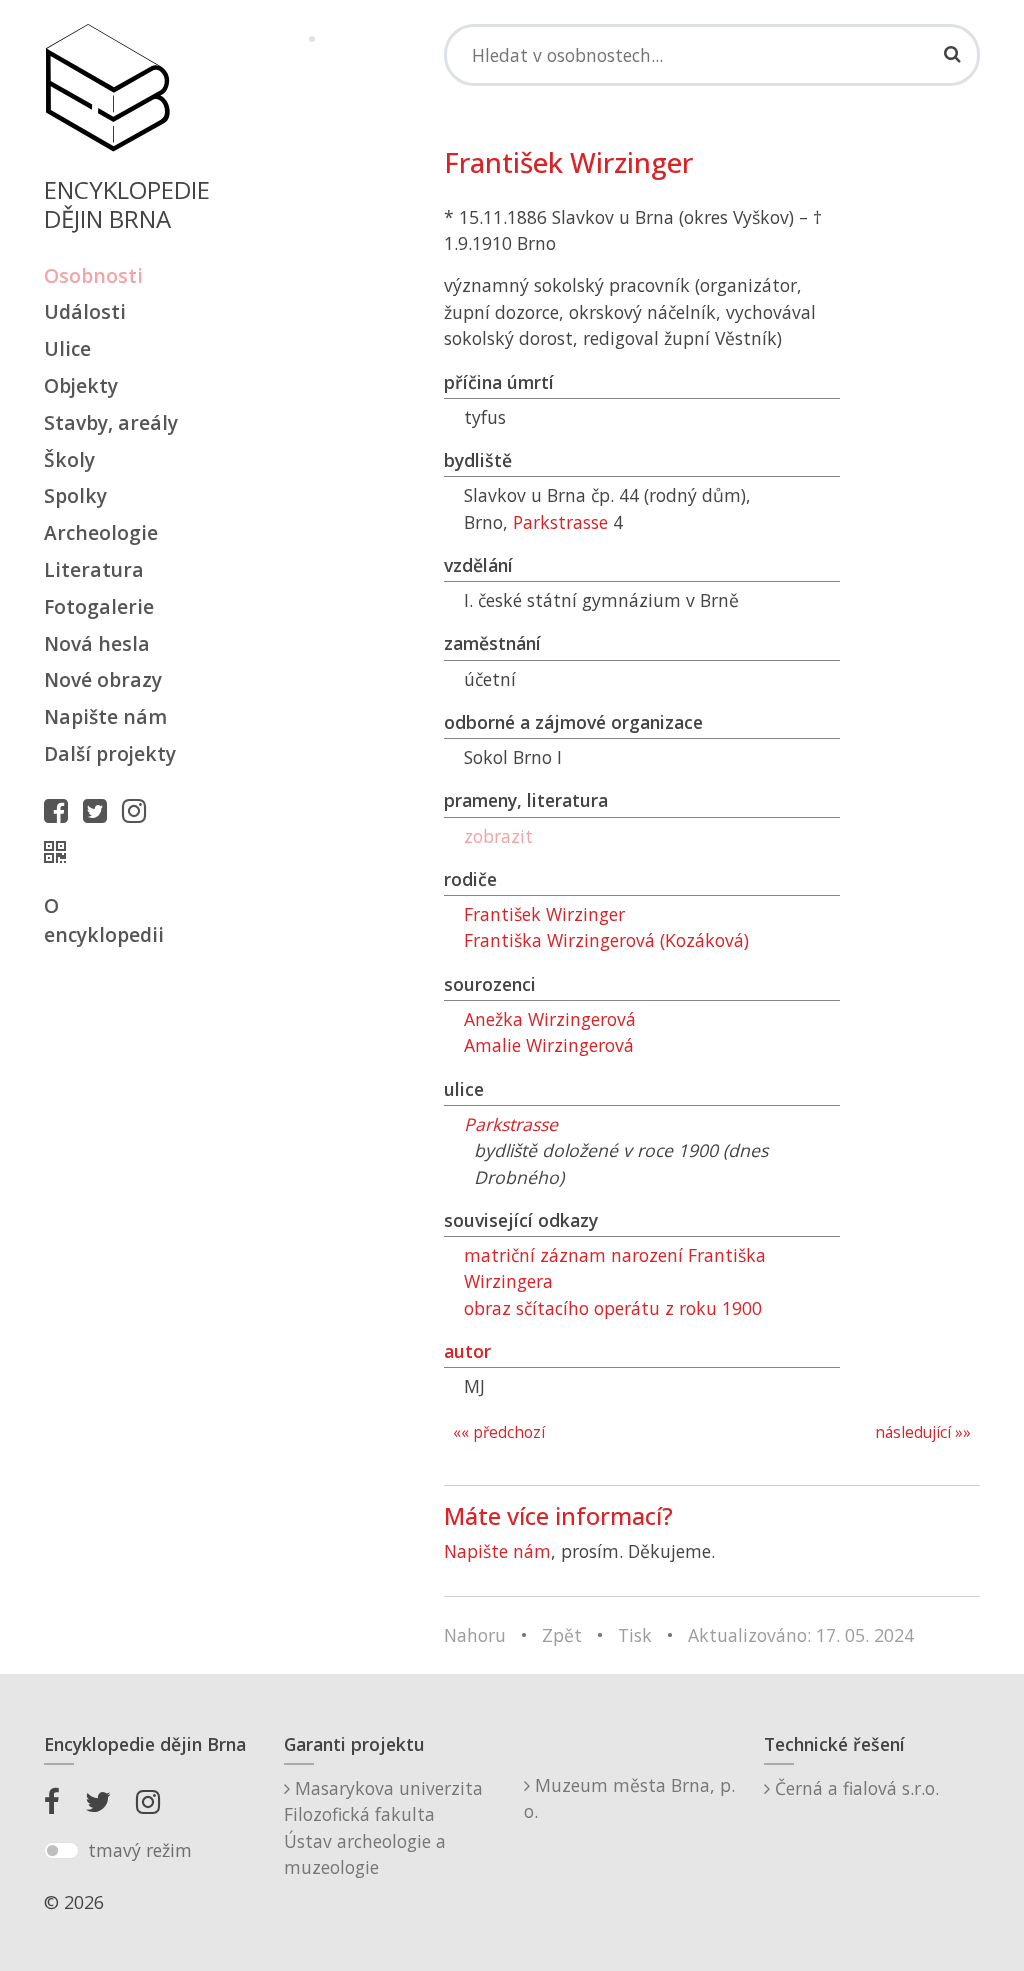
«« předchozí (499, 1432)
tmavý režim (140, 1850)
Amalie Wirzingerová (549, 1045)
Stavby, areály (111, 422)
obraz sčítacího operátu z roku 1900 (613, 1308)
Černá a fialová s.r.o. (854, 1788)
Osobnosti (93, 275)
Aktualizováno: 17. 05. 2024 (801, 1635)
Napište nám (105, 716)
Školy (69, 459)
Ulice (67, 348)
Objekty (81, 385)
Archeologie (101, 532)
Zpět (562, 1635)
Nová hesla (97, 643)
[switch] (61, 1851)
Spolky (75, 495)
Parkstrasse (560, 522)
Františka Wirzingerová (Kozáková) (606, 940)
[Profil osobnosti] (60, 852)
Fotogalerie (99, 606)
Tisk (635, 1635)
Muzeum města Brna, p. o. (629, 1798)
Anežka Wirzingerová (550, 1019)
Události (85, 311)
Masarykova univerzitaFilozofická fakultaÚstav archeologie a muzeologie (383, 1827)
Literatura (94, 569)
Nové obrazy (103, 679)
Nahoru (475, 1635)
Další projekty (110, 753)
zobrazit (498, 836)
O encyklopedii (104, 920)
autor (467, 1351)
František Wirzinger (544, 914)
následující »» (923, 1432)
